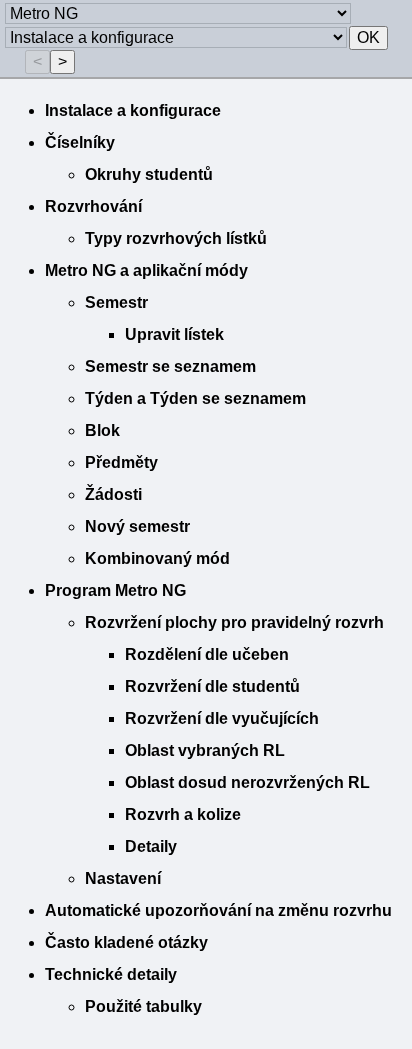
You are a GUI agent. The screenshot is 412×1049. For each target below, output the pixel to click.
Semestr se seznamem (170, 366)
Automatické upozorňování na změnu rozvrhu (218, 910)
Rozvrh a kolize (183, 814)
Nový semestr (137, 526)
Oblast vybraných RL (205, 750)
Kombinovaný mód (157, 558)
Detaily (151, 846)
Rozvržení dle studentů (212, 686)
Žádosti (113, 494)
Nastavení (123, 878)
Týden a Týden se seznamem (195, 398)
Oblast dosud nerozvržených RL (247, 782)
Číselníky (80, 142)
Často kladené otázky (126, 942)
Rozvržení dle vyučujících (222, 718)
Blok (102, 430)
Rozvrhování (93, 206)
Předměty (121, 462)
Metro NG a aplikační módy (146, 270)
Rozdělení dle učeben (207, 654)
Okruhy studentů (149, 174)
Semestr (116, 302)
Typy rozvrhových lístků (176, 238)
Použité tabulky (143, 1006)
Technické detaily (111, 974)
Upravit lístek (174, 334)
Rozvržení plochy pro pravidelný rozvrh (234, 622)
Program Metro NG (115, 590)
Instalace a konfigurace (133, 110)
